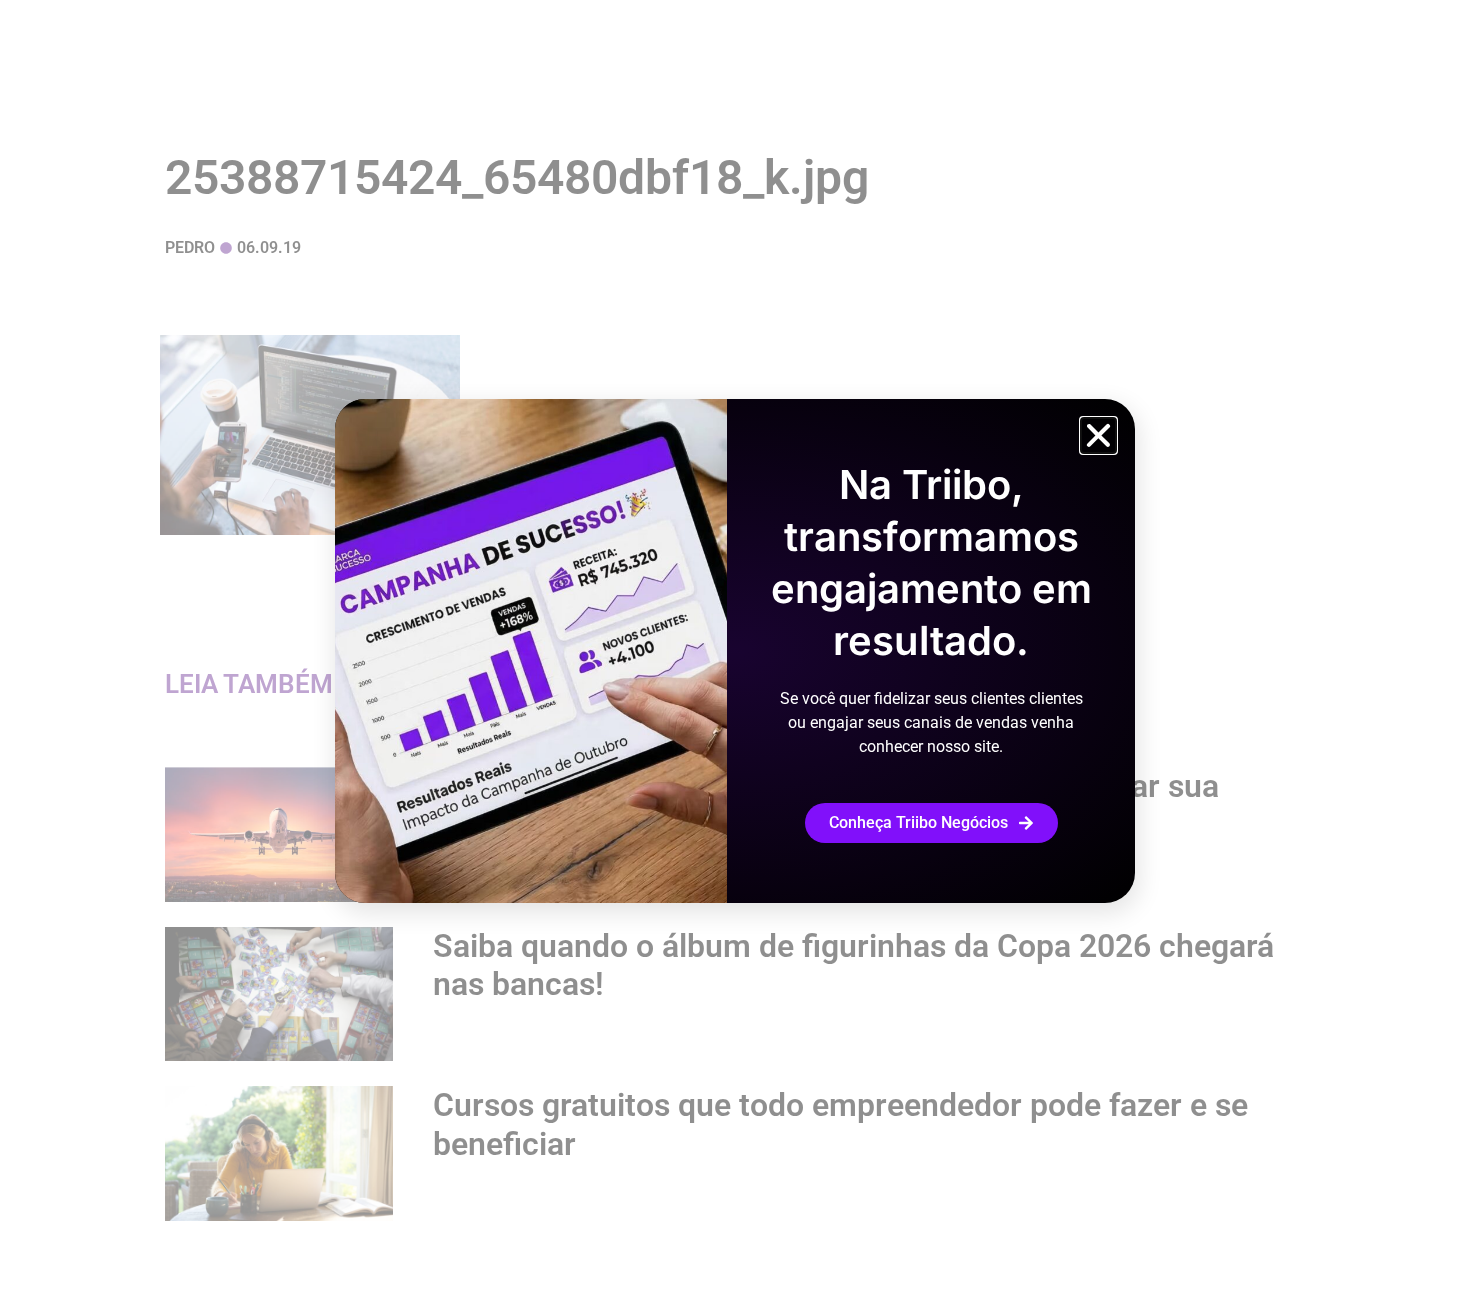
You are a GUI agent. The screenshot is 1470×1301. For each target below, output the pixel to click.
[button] (1098, 435)
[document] (735, 650)
